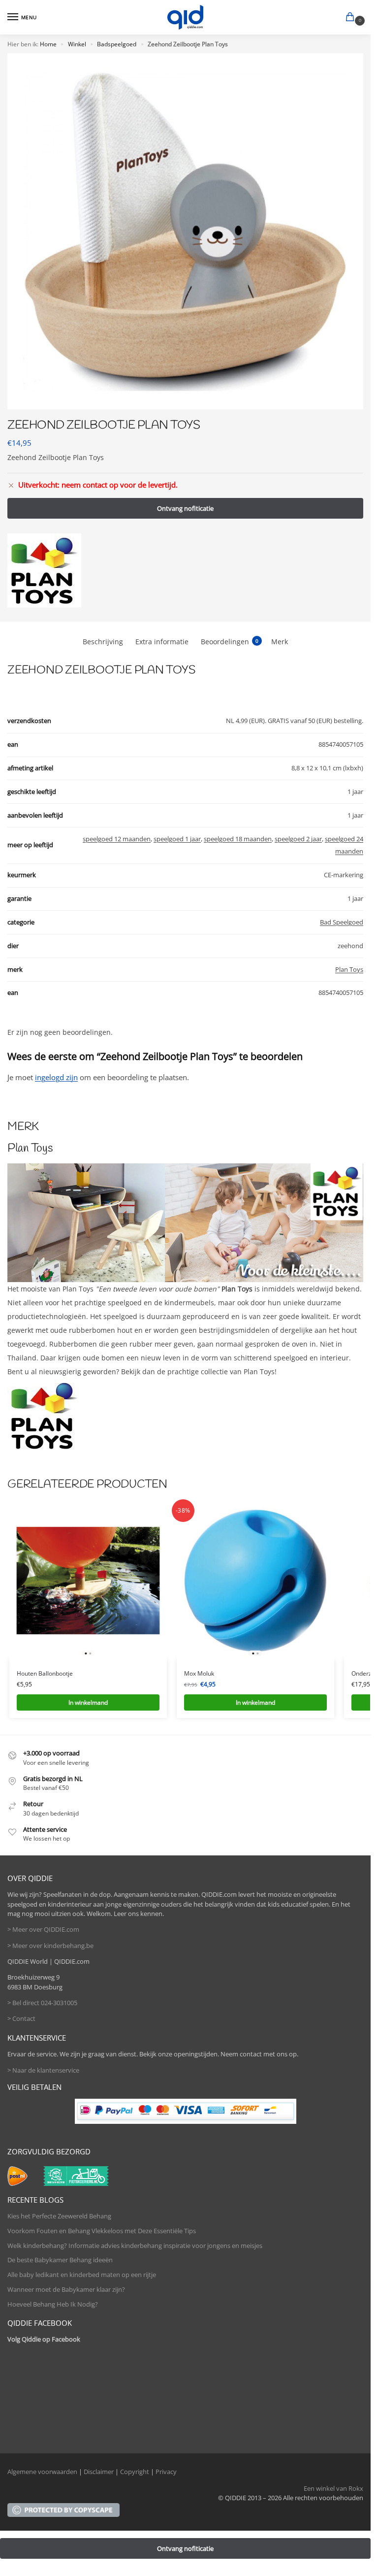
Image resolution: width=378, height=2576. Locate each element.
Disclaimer (99, 2472)
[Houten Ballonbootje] (88, 1581)
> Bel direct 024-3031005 (42, 2003)
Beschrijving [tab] (103, 642)
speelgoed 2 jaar (298, 839)
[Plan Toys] (44, 570)
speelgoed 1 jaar (177, 839)
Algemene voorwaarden (42, 2472)
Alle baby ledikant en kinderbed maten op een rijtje (82, 2275)
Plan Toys (349, 969)
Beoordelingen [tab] (230, 642)
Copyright (135, 2472)
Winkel (77, 44)
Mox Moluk (199, 1673)
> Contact (21, 2018)
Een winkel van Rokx (333, 2488)
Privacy (166, 2472)
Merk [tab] (280, 642)
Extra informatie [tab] (162, 642)
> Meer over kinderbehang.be (50, 1946)
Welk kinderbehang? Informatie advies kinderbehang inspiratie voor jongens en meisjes (135, 2246)
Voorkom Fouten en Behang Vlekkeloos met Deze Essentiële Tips (102, 2231)
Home (48, 44)
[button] (352, 18)
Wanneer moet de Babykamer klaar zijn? (66, 2289)
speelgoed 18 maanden (238, 839)
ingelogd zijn (56, 1077)
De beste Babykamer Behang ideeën (60, 2260)
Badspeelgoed (117, 44)
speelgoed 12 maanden (117, 839)
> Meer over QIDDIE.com (43, 1929)
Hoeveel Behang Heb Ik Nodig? (53, 2304)
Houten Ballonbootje (45, 1673)
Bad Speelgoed (342, 922)
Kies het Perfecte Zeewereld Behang (59, 2216)
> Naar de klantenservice (43, 2070)
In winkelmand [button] (88, 1702)
